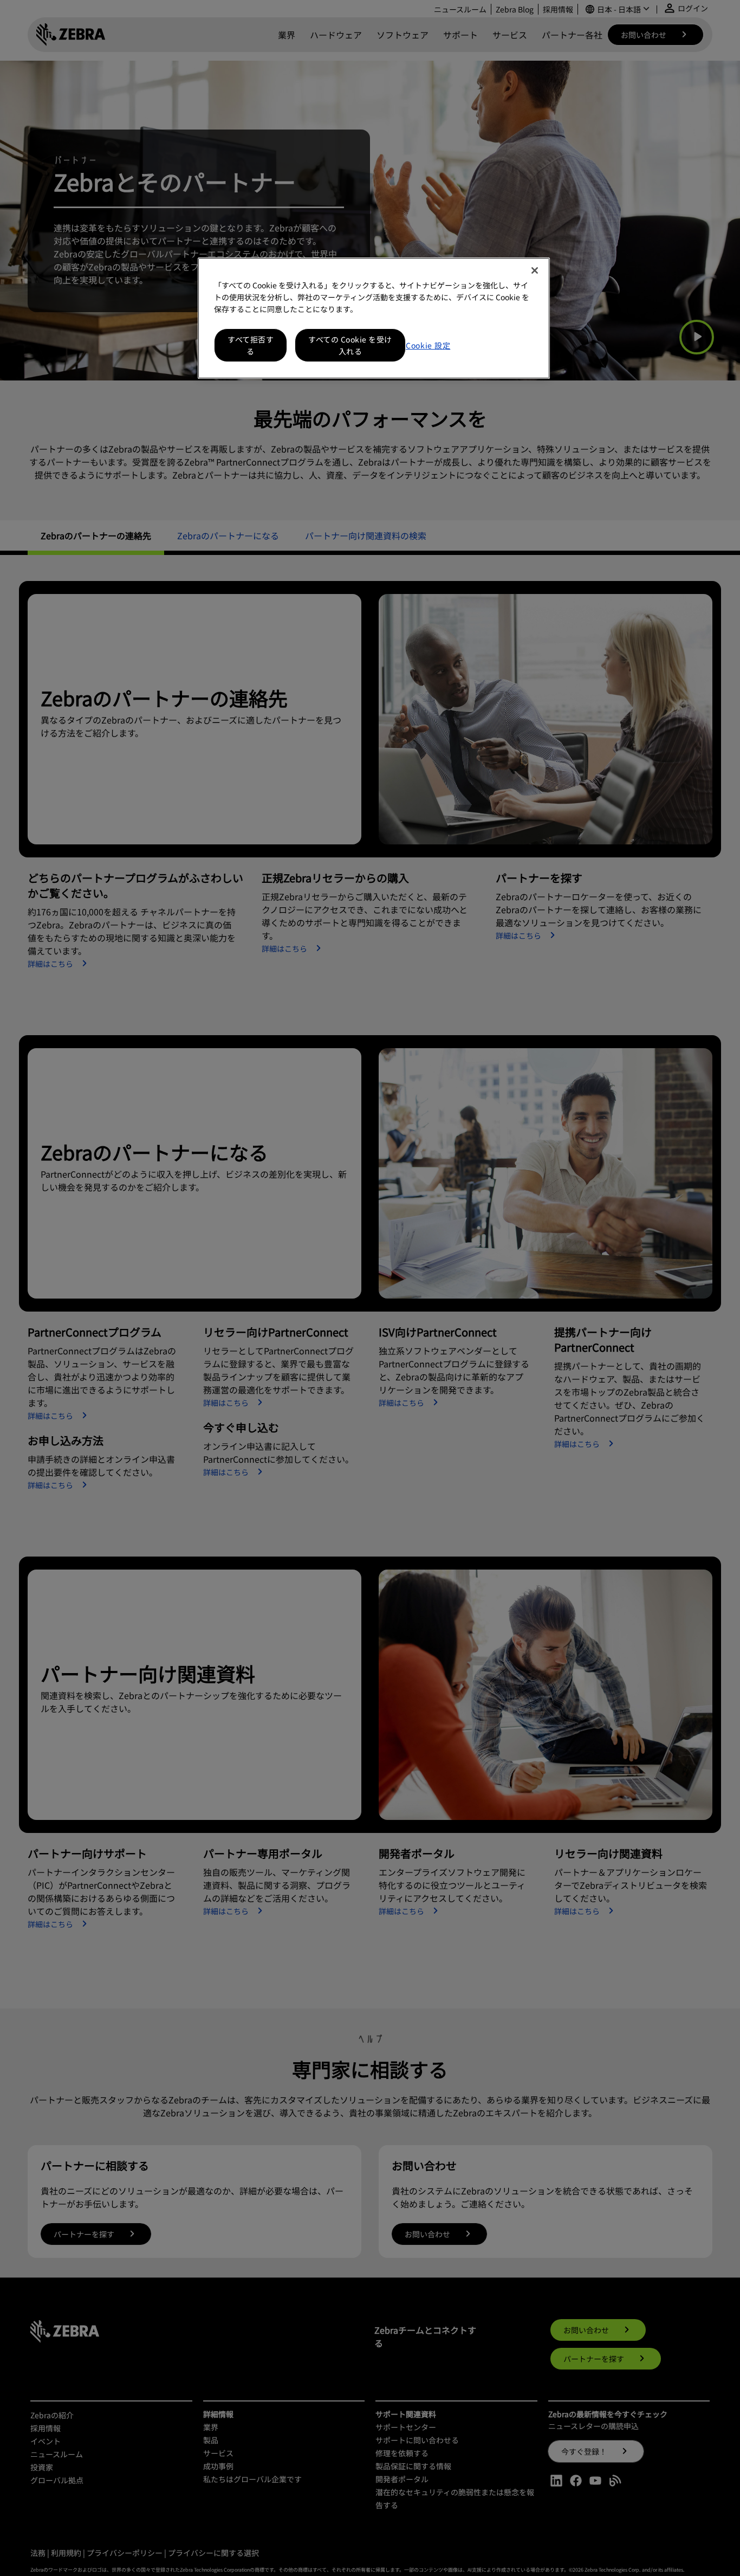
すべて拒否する (251, 345)
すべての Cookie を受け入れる (350, 345)
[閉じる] (535, 270)
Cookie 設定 (428, 345)
